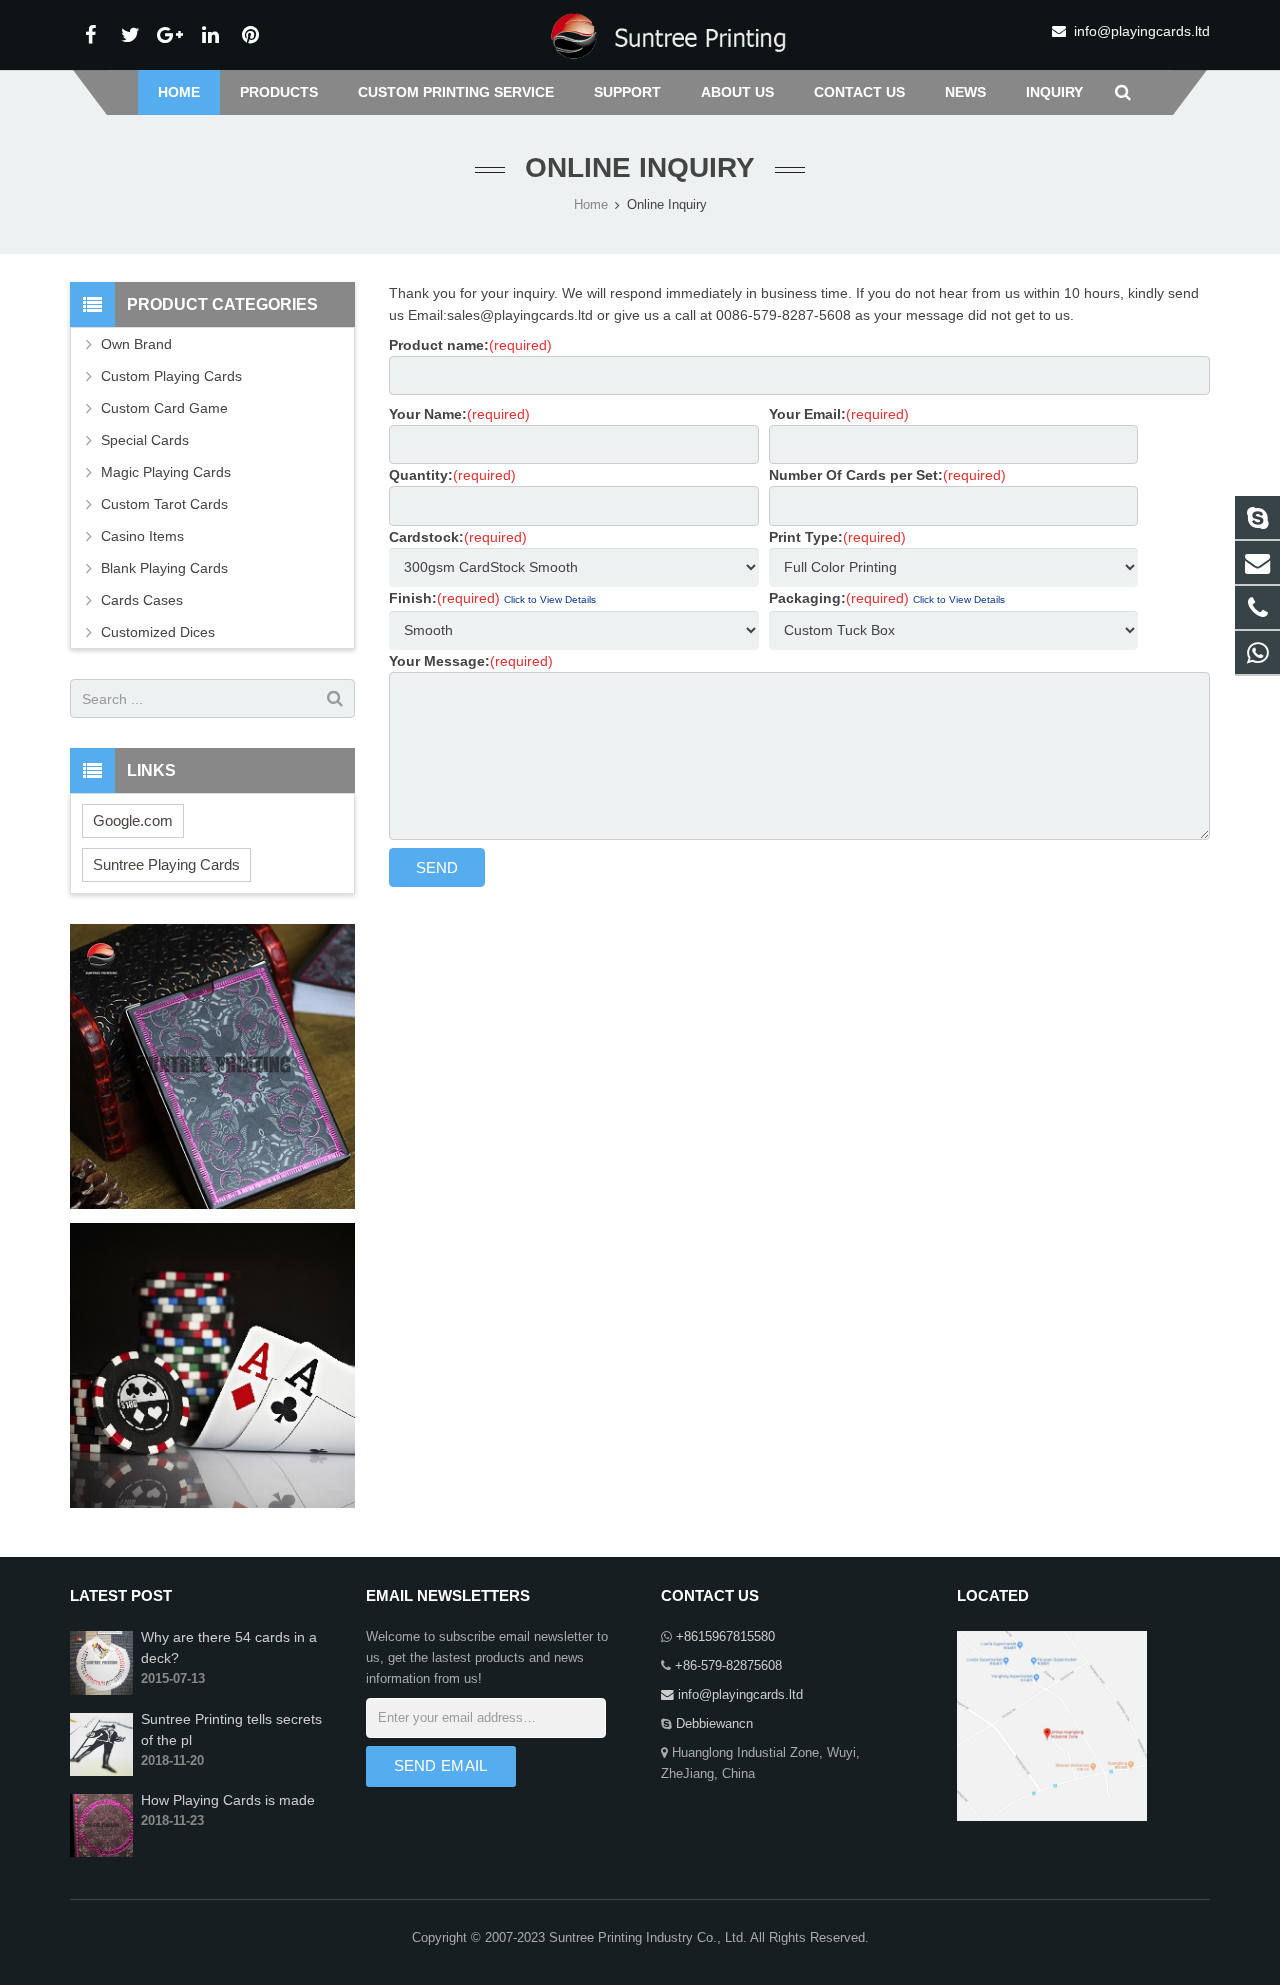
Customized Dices (158, 632)
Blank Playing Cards (164, 568)
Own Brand (136, 344)
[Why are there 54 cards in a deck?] (101, 1691)
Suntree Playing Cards (166, 864)
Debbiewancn (712, 1724)
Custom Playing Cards (171, 376)
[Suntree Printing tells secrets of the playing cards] (101, 1772)
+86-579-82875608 (726, 1666)
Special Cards (145, 440)
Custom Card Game (164, 408)
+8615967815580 (723, 1637)
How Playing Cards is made (228, 1800)
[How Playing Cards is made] (101, 1853)
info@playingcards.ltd (1142, 31)
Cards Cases (142, 600)
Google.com (133, 820)
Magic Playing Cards (166, 472)
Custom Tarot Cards (164, 504)
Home (591, 205)
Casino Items (142, 536)
